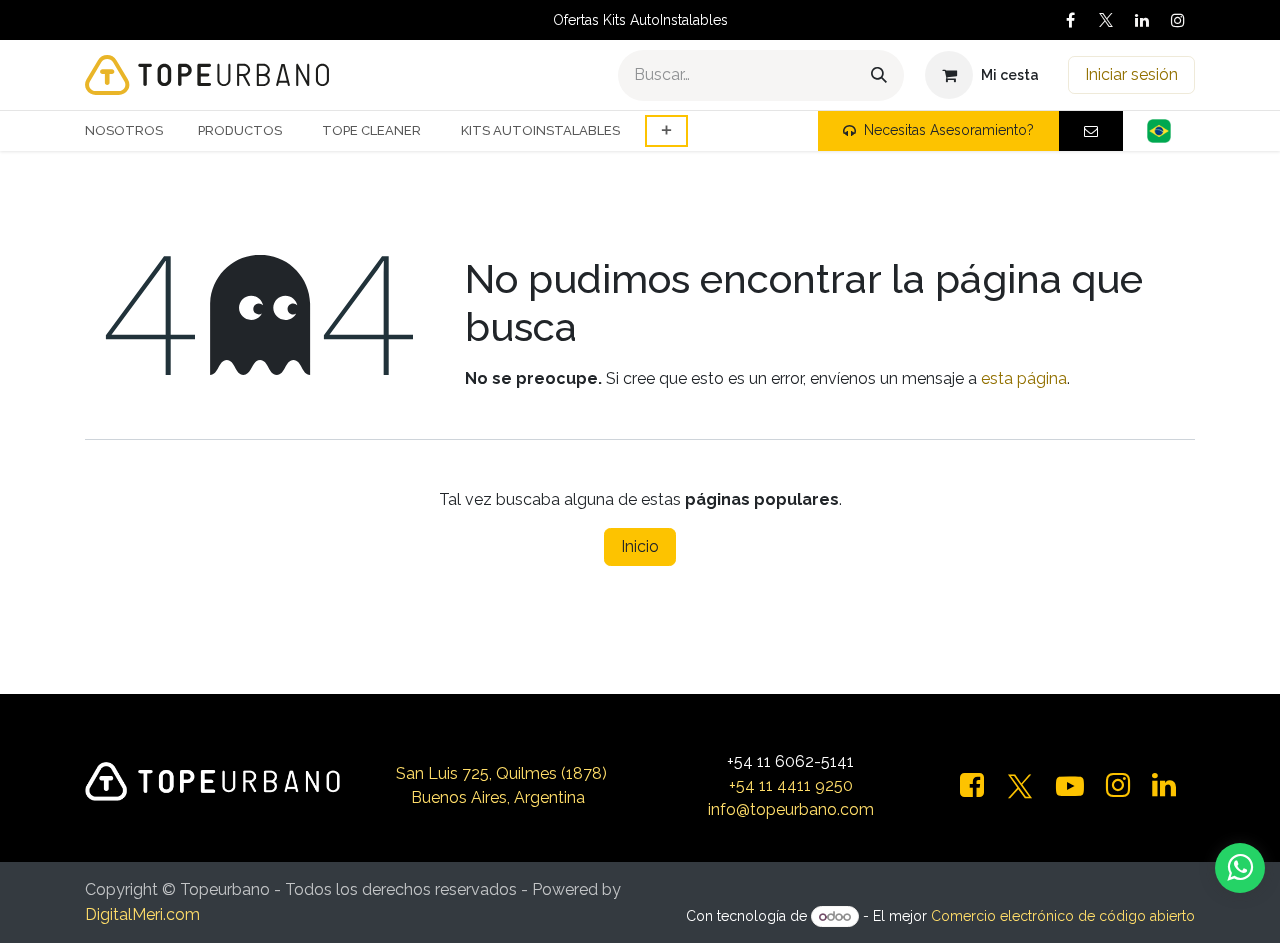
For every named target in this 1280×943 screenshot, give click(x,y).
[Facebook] (1070, 20)
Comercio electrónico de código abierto (1063, 916)
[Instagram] (1178, 20)
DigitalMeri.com (142, 914)
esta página (1024, 378)
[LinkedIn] (1142, 20)
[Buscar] (879, 75)
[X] (1106, 20)
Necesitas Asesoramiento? (949, 130)
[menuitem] (131, 131)
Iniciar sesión (1131, 74)
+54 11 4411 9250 (791, 785)
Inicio (640, 546)
